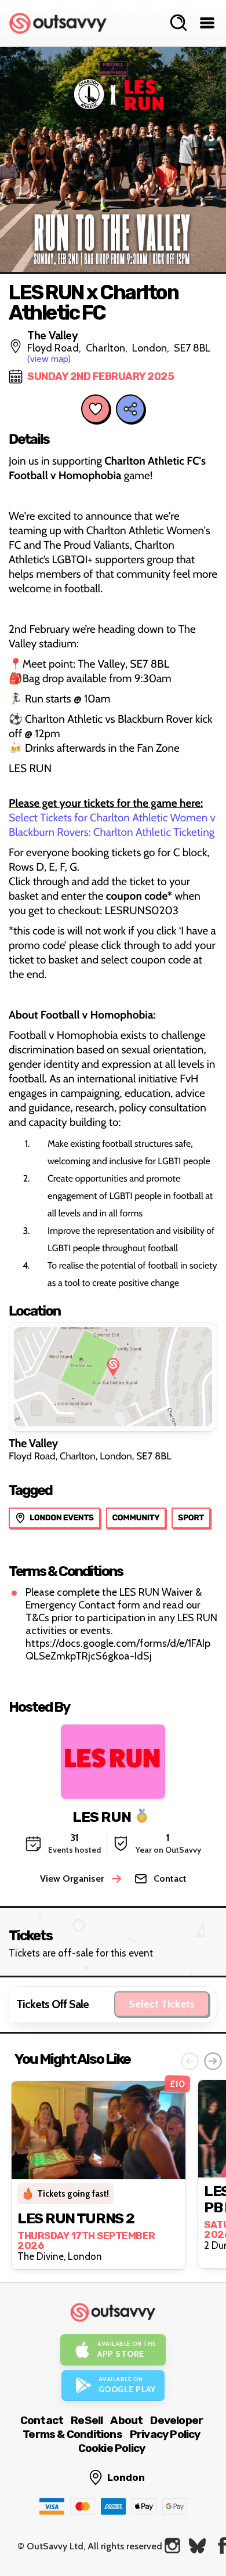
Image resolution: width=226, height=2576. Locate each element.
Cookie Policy (112, 2448)
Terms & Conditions (72, 2434)
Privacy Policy (165, 2434)
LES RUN (102, 1816)
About (126, 2420)
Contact (42, 2420)
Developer (176, 2420)
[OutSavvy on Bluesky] (197, 2546)
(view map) (49, 359)
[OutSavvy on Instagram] (172, 2546)
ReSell (87, 2420)
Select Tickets (162, 2004)
